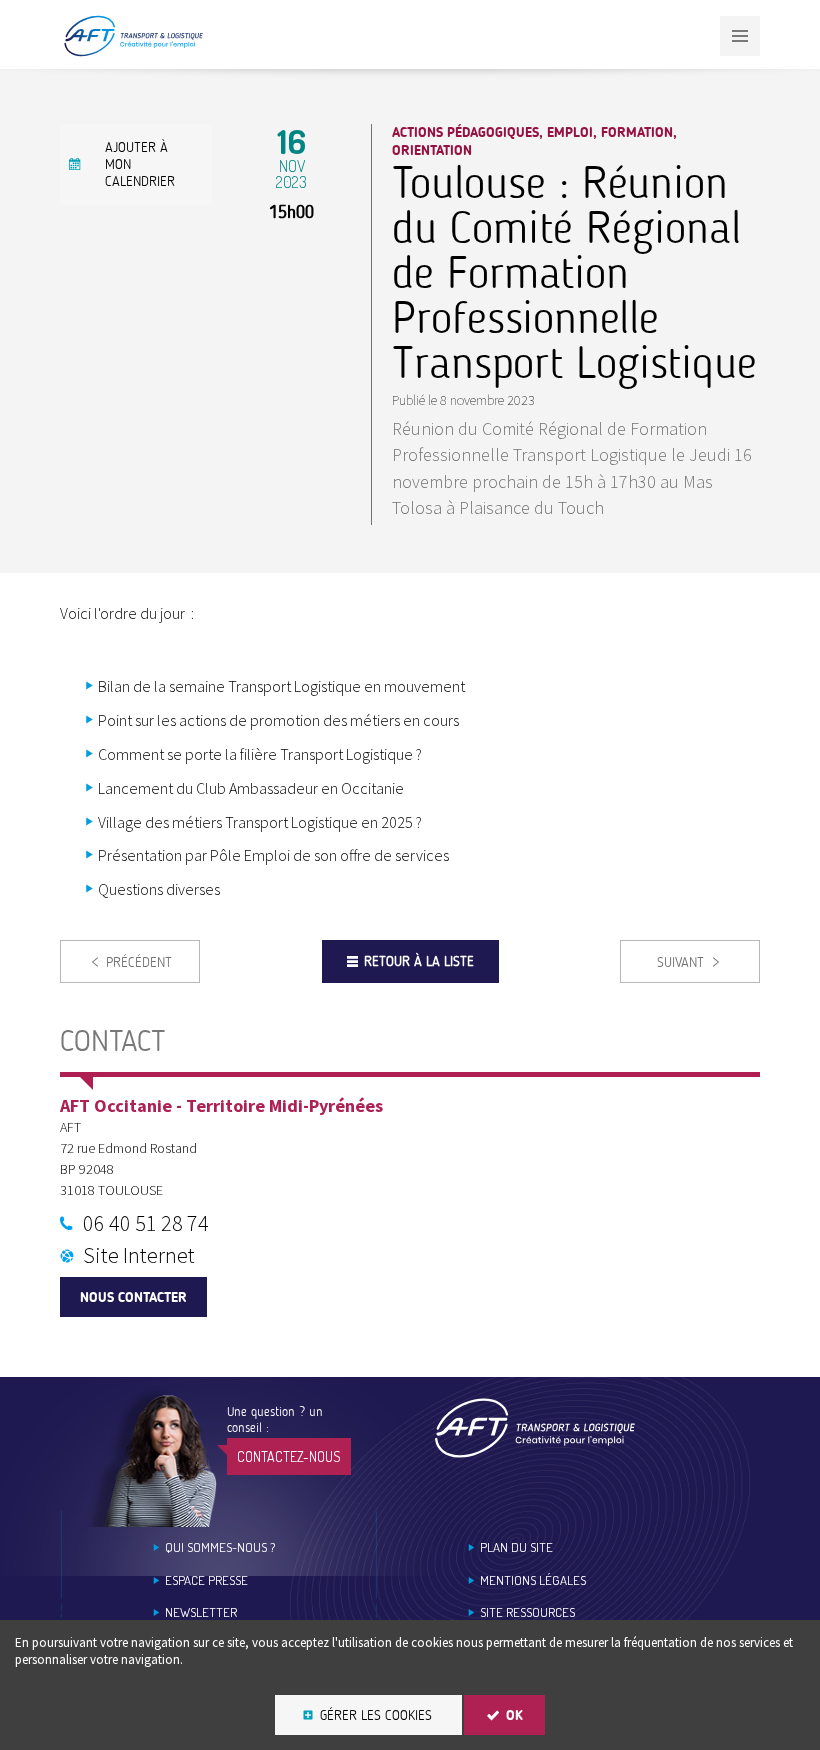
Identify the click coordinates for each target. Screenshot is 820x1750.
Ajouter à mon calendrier (140, 164)
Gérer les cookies (376, 1715)
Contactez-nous (289, 1456)
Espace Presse (206, 1580)
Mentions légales (533, 1580)
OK (514, 1715)
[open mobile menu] (740, 36)
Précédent (139, 962)
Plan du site (516, 1547)
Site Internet (139, 1255)
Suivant (680, 962)
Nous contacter (133, 1297)
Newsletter (201, 1612)
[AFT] (133, 52)
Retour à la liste (419, 961)
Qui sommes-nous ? (220, 1547)
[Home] (535, 1427)
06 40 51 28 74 (146, 1223)
